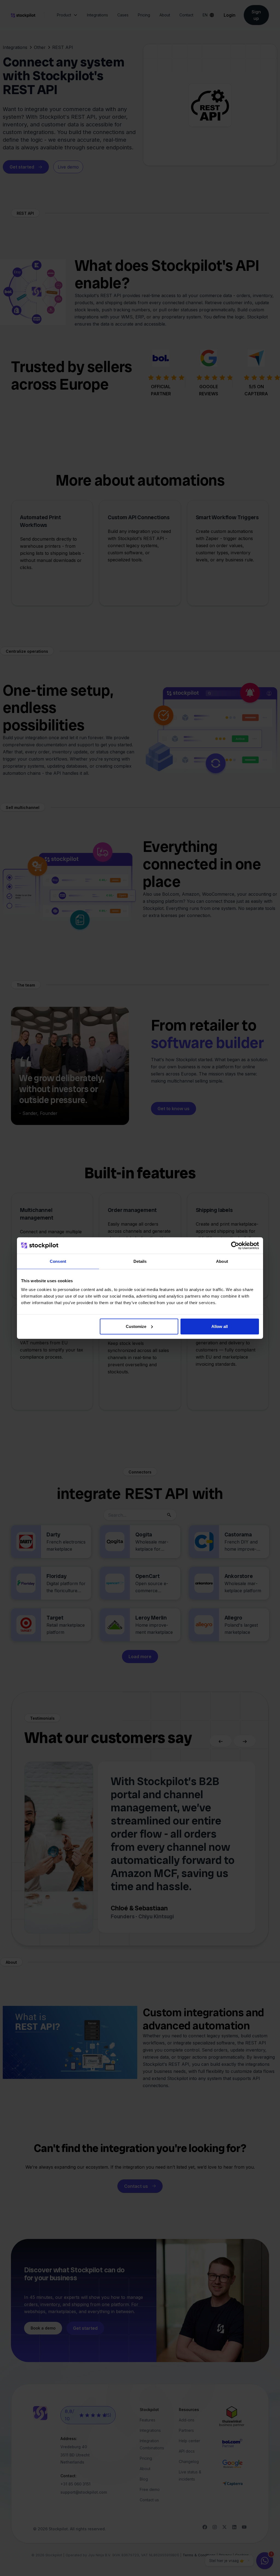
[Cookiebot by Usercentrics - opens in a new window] (235, 1246)
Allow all (220, 1326)
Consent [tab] (58, 1261)
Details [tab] (140, 1261)
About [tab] (222, 1261)
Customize (136, 1326)
